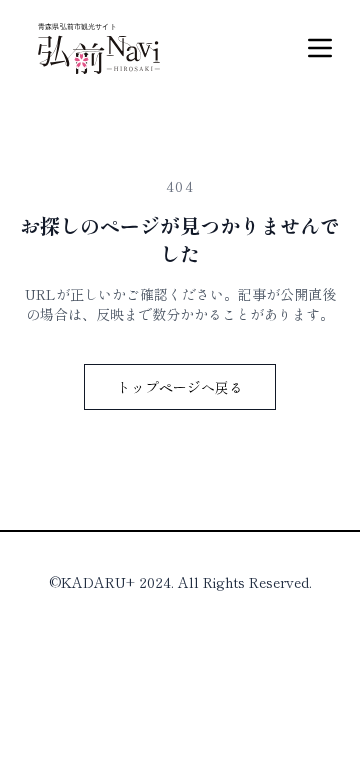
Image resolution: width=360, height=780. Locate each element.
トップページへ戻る (180, 387)
